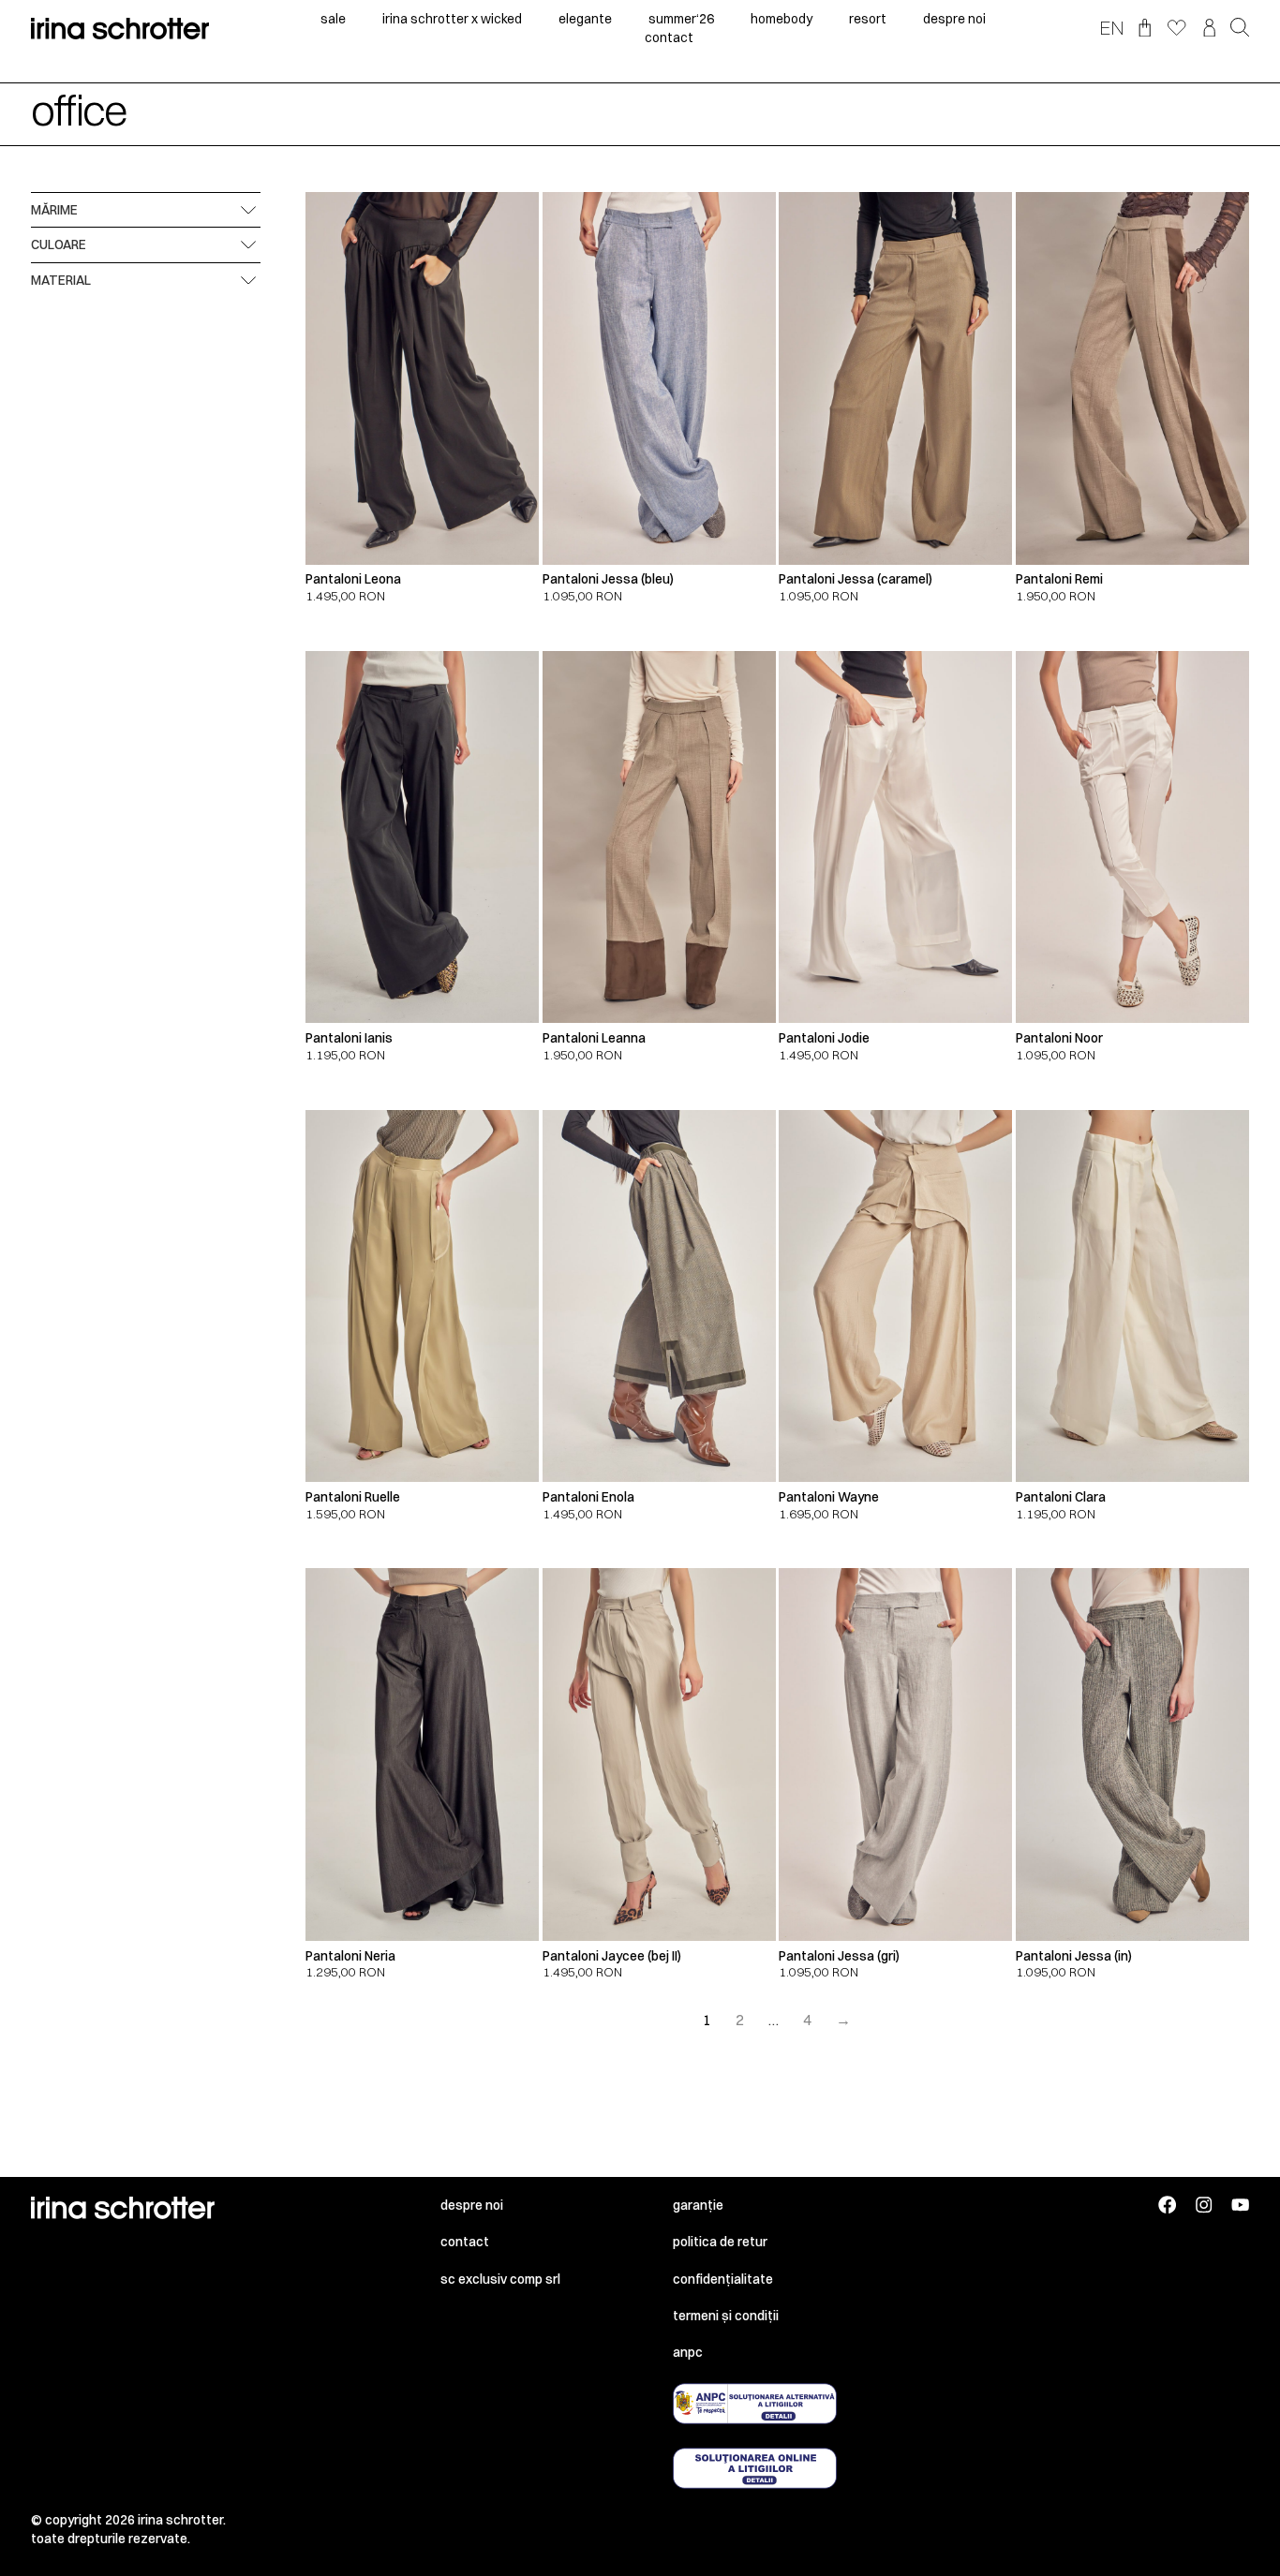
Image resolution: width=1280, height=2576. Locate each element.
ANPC (688, 2352)
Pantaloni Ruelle (353, 1497)
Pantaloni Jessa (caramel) (856, 579)
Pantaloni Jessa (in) (1074, 1956)
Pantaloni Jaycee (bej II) (612, 1956)
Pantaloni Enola (588, 1497)
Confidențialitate (723, 2279)
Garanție (698, 2205)
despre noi (954, 19)
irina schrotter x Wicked (452, 19)
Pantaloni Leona (353, 579)
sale (333, 19)
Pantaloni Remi (1059, 579)
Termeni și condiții (726, 2316)
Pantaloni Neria (350, 1956)
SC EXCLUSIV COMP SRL (500, 2279)
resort (868, 19)
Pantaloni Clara (1061, 1497)
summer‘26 (681, 19)
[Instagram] (1204, 2205)
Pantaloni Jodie (824, 1038)
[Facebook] (1167, 2205)
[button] (1240, 29)
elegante (585, 19)
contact (669, 37)
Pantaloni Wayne (829, 1497)
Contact (465, 2242)
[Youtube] (1240, 2205)
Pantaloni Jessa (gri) (839, 1956)
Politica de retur (720, 2242)
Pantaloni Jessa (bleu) (608, 579)
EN (1112, 27)
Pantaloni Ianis (349, 1038)
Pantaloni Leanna (594, 1038)
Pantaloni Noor (1059, 1038)
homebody (781, 19)
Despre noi (472, 2205)
